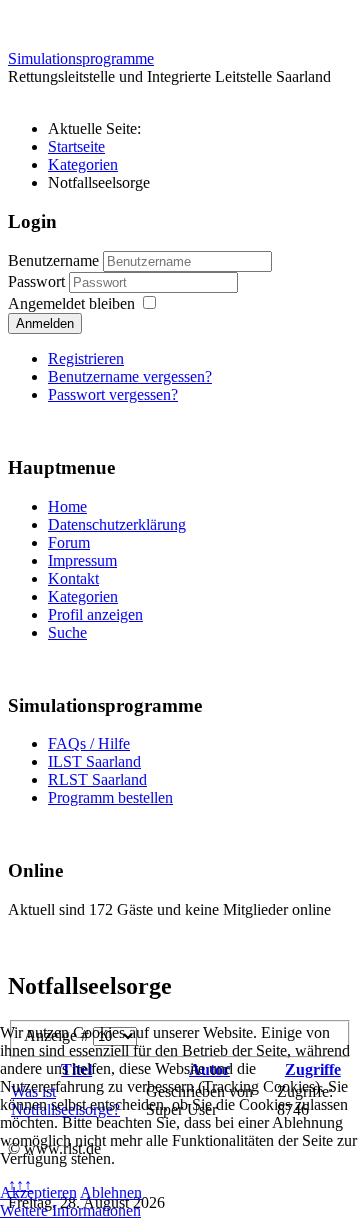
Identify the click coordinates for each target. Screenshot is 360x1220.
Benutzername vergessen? (130, 376)
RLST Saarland (97, 779)
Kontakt (73, 578)
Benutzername (53, 260)
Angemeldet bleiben (71, 303)
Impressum (82, 560)
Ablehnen (111, 1192)
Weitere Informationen (70, 1210)
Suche (67, 632)
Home (67, 506)
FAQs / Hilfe (89, 743)
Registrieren (86, 358)
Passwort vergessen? (113, 394)
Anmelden (45, 323)
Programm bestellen (110, 797)
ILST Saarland (94, 761)
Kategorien (83, 596)
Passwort (38, 281)
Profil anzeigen (95, 614)
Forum (69, 542)
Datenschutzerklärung (117, 524)
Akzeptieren (38, 1192)
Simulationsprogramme (81, 58)
